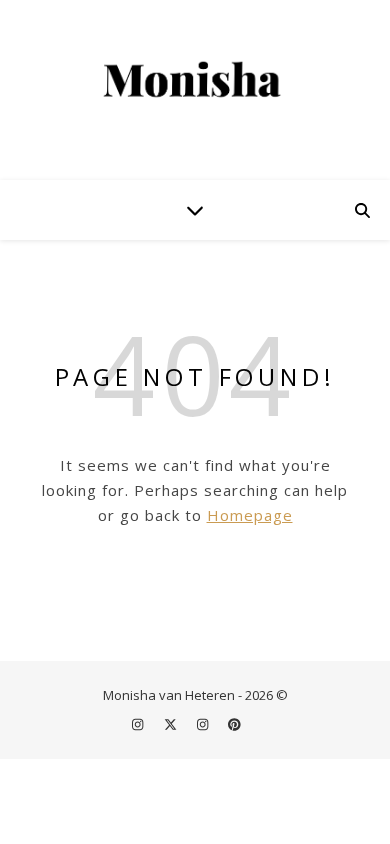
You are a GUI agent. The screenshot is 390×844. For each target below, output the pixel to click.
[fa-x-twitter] (172, 724)
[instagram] (139, 724)
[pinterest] (234, 724)
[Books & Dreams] (195, 80)
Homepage (250, 515)
